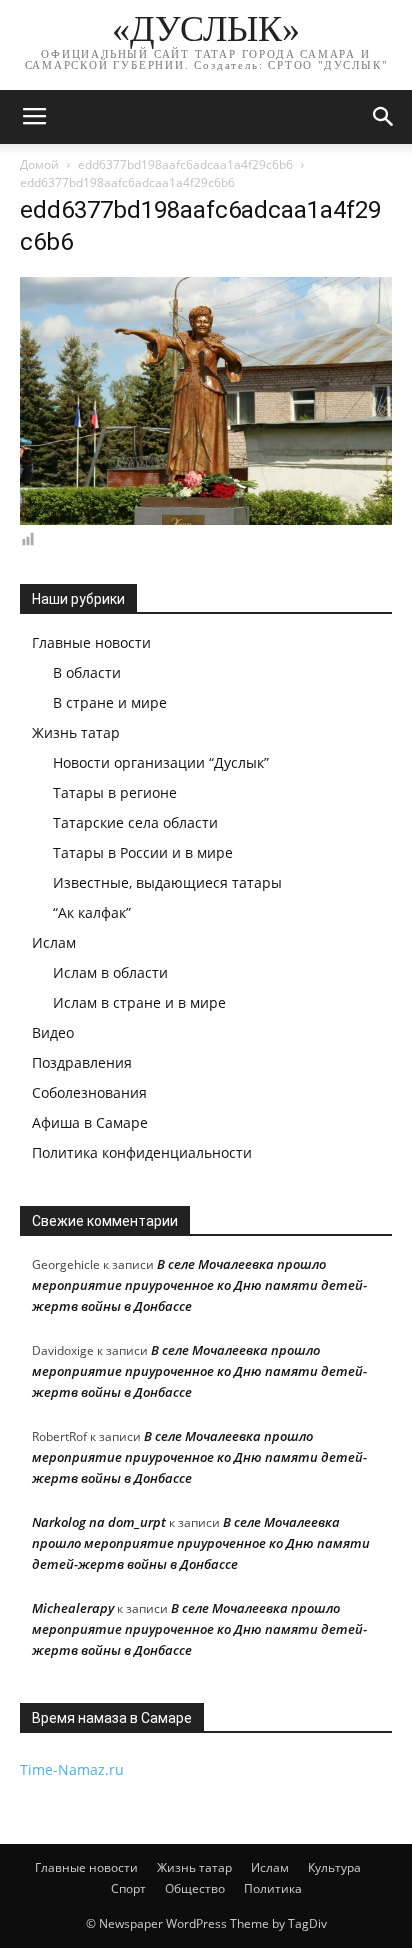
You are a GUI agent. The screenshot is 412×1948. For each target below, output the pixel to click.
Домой (39, 164)
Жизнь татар (76, 732)
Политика (273, 1888)
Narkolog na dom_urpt (99, 1522)
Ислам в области (110, 972)
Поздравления (82, 1062)
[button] (384, 117)
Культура (334, 1867)
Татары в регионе (115, 792)
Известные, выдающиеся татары (167, 882)
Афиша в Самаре (90, 1122)
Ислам (54, 942)
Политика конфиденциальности (142, 1152)
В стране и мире (110, 702)
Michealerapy (73, 1608)
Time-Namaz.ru (72, 1769)
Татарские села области (135, 822)
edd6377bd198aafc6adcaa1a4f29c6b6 (185, 164)
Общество (195, 1888)
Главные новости (91, 642)
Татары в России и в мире (143, 852)
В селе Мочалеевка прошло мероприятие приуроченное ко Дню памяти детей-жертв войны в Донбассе (199, 1285)
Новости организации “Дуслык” (161, 762)
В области (87, 672)
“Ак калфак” (92, 912)
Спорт (128, 1888)
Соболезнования (89, 1092)
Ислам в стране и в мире (139, 1002)
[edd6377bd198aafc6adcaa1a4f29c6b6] (206, 520)
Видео (53, 1032)
